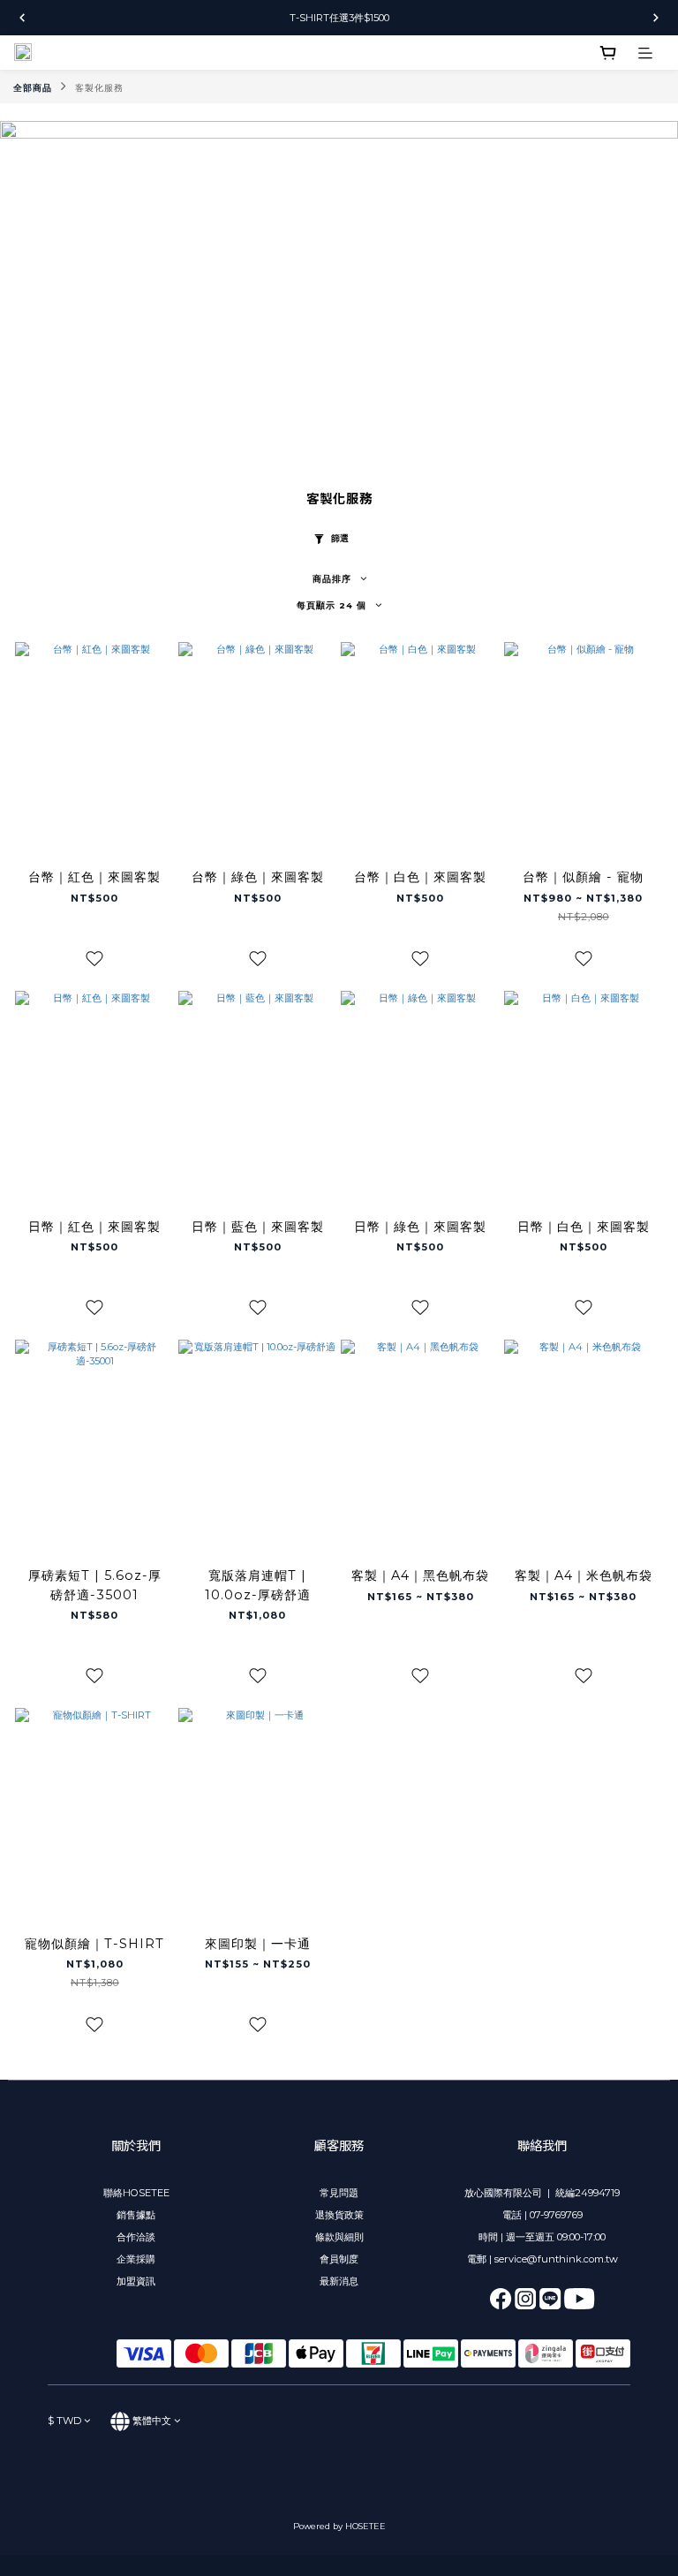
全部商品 (33, 88)
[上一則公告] (22, 18)
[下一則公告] (656, 18)
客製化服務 (99, 88)
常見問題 (339, 2193)
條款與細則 (339, 2237)
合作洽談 (136, 2237)
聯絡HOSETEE (136, 2193)
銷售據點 (136, 2215)
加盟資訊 (136, 2281)
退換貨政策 (339, 2215)
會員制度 (339, 2259)
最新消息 (339, 2281)
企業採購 (136, 2259)
